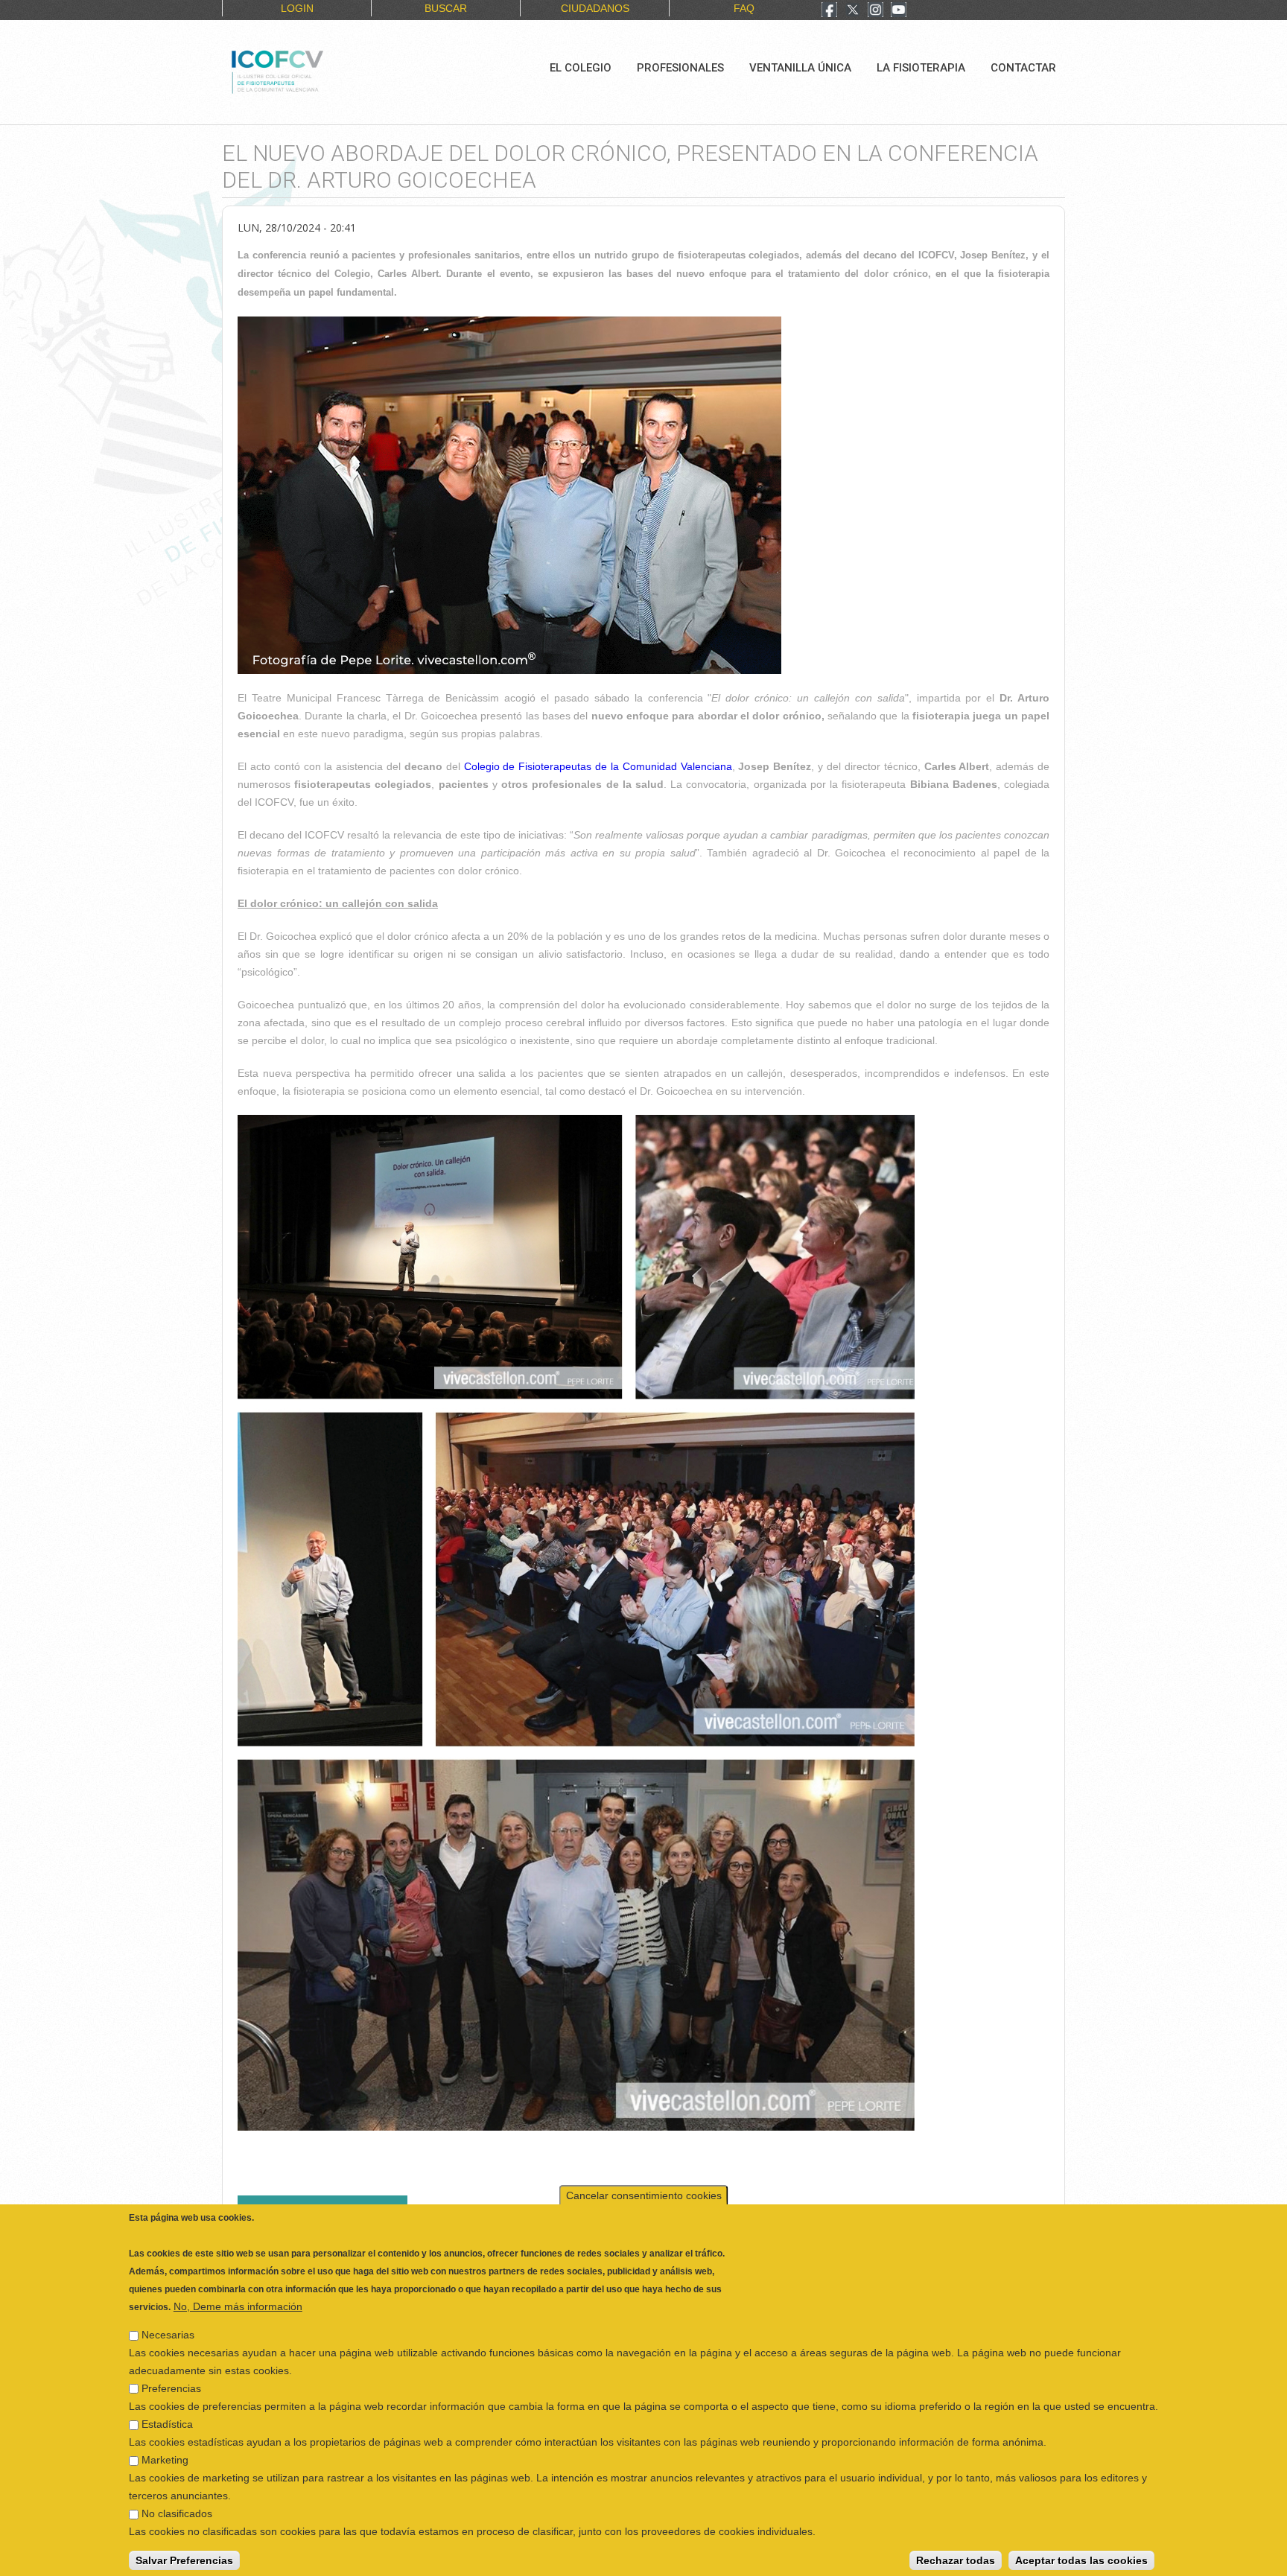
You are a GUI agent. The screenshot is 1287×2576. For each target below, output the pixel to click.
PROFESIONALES (680, 68)
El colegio (581, 68)
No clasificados (177, 2509)
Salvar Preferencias (184, 2556)
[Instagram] (876, 11)
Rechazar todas (956, 2556)
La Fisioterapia (921, 68)
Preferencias (171, 2384)
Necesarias (168, 2330)
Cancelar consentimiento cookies (644, 2191)
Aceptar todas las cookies (1081, 2556)
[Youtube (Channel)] (899, 11)
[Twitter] (853, 11)
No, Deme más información (238, 2302)
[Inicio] (327, 70)
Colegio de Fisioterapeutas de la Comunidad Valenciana (598, 766)
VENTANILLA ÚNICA (800, 68)
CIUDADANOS (595, 8)
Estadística (167, 2420)
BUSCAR (446, 8)
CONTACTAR (1023, 68)
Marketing (165, 2455)
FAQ (744, 8)
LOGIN (297, 8)
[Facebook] (829, 11)
